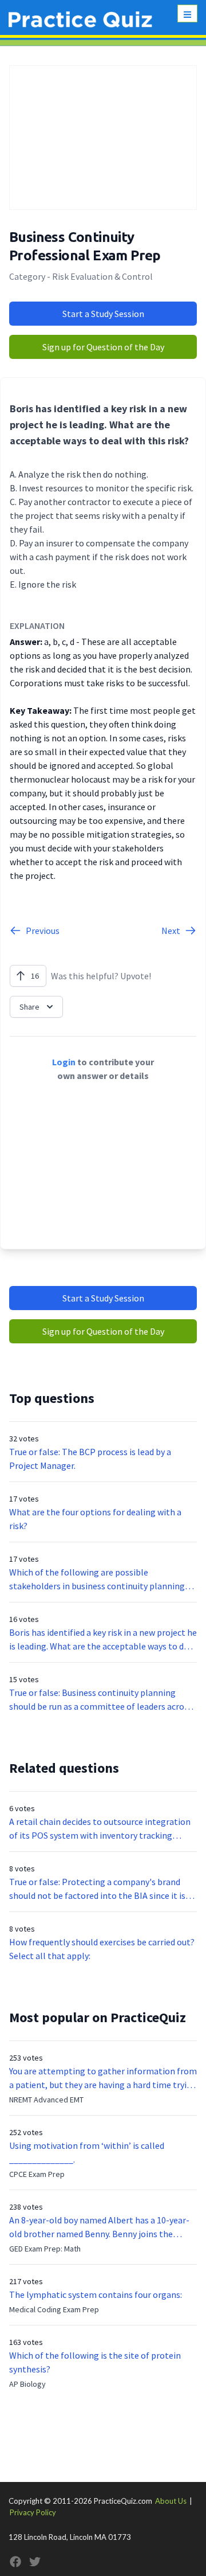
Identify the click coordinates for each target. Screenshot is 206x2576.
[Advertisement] (103, 138)
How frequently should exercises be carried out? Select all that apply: (102, 1949)
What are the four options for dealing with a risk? (95, 1519)
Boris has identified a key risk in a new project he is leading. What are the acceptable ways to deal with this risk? (103, 1640)
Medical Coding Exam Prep (54, 2309)
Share (29, 1007)
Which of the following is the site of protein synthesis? (95, 2362)
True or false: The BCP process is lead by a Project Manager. (90, 1459)
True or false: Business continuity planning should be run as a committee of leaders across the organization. (101, 1700)
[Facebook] (15, 2562)
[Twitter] (35, 2562)
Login (64, 1062)
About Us (171, 2501)
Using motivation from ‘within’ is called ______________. (87, 2152)
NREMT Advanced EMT (46, 2100)
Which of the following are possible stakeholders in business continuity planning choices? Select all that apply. (97, 1580)
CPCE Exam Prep (37, 2174)
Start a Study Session (103, 314)
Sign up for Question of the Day (103, 347)
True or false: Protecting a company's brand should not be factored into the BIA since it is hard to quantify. (97, 1889)
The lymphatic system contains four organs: (96, 2294)
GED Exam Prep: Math (45, 2249)
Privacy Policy (33, 2512)
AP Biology (27, 2384)
